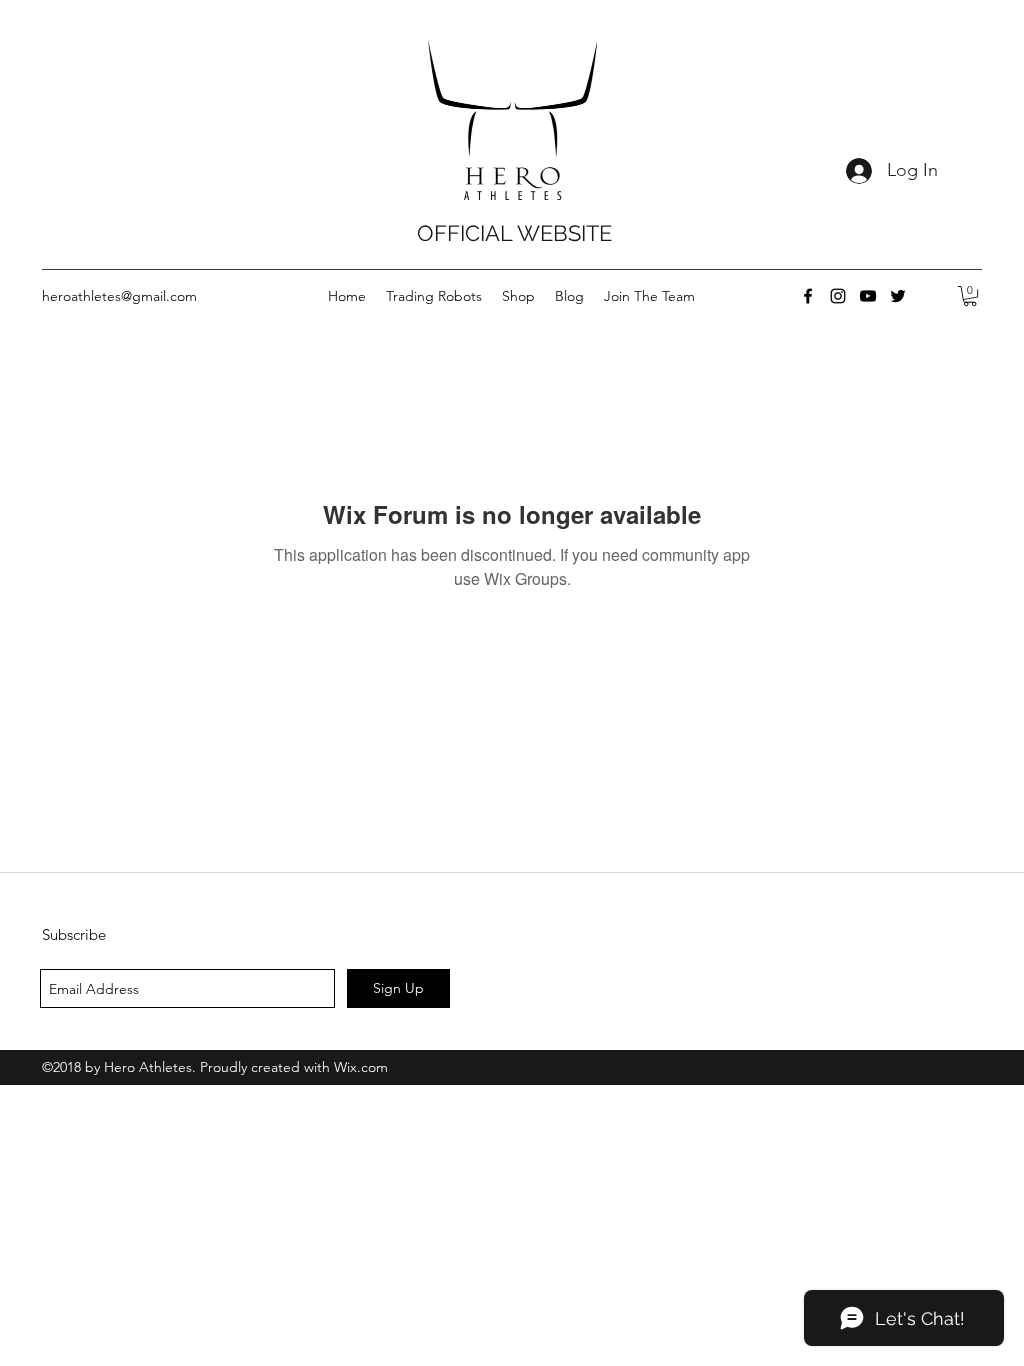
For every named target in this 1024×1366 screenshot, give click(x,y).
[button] (970, 296)
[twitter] (898, 296)
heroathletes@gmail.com (119, 296)
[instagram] (838, 296)
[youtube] (868, 296)
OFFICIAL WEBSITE (514, 233)
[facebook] (808, 296)
